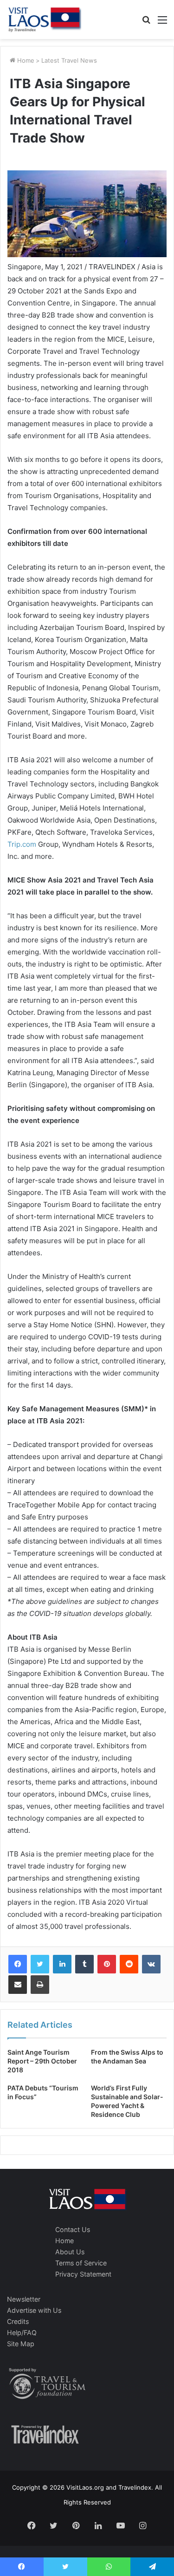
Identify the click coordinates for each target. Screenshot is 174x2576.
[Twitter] (40, 1964)
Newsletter (24, 2299)
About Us (70, 2252)
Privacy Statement (83, 2274)
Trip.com (22, 844)
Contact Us (73, 2229)
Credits (18, 2321)
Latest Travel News (69, 60)
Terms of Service (81, 2263)
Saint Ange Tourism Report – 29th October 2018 (42, 2061)
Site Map (21, 2344)
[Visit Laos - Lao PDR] (44, 19)
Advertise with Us (34, 2310)
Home (25, 60)
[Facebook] (18, 1964)
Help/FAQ (22, 2333)
